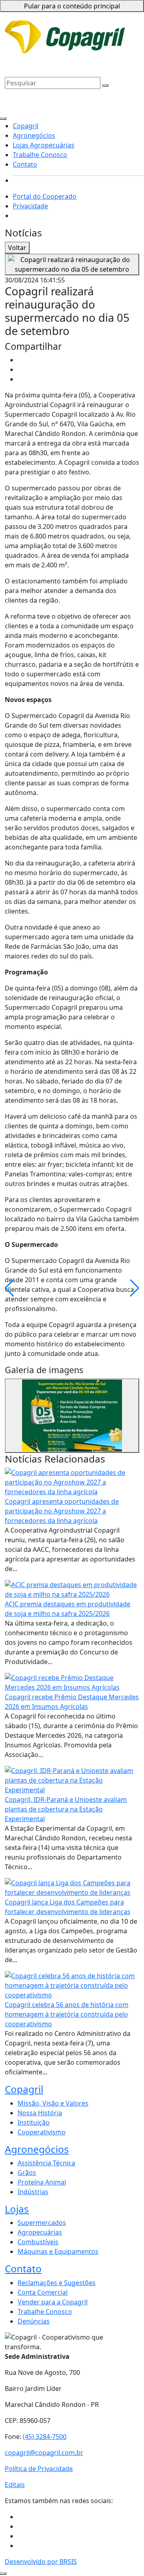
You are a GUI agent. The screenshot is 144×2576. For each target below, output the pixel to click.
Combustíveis (38, 2242)
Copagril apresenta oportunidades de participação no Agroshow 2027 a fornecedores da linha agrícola (62, 1511)
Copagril (121, 42)
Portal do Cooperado (45, 196)
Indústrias (33, 2192)
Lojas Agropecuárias (78, 54)
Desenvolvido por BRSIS (41, 2562)
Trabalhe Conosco (32, 63)
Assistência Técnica (46, 2163)
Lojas (17, 2209)
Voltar (17, 248)
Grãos (27, 2173)
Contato (71, 63)
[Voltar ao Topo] (3, 2574)
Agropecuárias (40, 2232)
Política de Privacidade (39, 2469)
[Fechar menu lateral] (3, 119)
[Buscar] (105, 85)
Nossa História (40, 2113)
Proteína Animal (42, 2182)
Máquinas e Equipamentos (58, 2251)
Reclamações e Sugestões (57, 2283)
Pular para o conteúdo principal (72, 6)
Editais (15, 2485)
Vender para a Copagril (53, 2302)
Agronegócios (26, 54)
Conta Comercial (43, 2292)
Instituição (34, 2122)
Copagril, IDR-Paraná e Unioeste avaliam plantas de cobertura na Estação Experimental (66, 1809)
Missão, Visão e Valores (53, 2103)
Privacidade (102, 27)
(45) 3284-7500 (45, 2437)
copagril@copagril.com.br (44, 2453)
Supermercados (42, 2223)
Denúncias (34, 2321)
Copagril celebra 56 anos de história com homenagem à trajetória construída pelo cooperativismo (67, 2014)
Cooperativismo (42, 2132)
